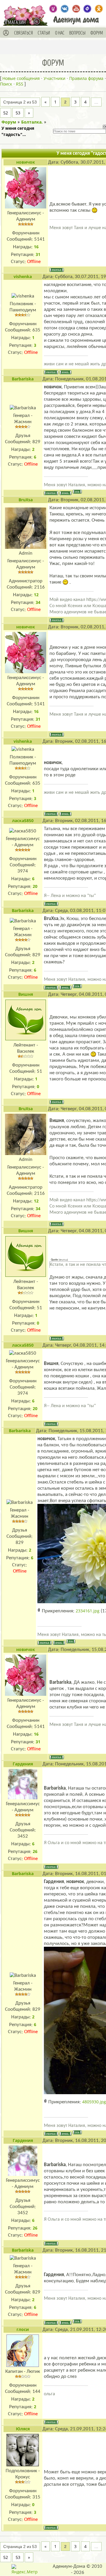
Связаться (24, 33)
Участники (54, 78)
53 (18, 113)
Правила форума (86, 78)
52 (6, 113)
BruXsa (26, 500)
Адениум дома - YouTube (76, 9)
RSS (20, 84)
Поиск (6, 84)
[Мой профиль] (6, 33)
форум (97, 33)
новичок (26, 162)
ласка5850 (23, 820)
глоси (23, 2329)
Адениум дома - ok (99, 9)
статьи (44, 33)
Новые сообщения (21, 78)
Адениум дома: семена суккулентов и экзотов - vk (65, 9)
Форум (9, 122)
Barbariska (23, 379)
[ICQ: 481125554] (77, 492)
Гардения (23, 1764)
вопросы (77, 33)
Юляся (23, 2429)
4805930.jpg (94, 2102)
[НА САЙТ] (38, 21)
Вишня (26, 994)
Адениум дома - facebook (87, 9)
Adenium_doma (53, 9)
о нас (60, 33)
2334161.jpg (88, 1611)
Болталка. (32, 122)
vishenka (23, 276)
